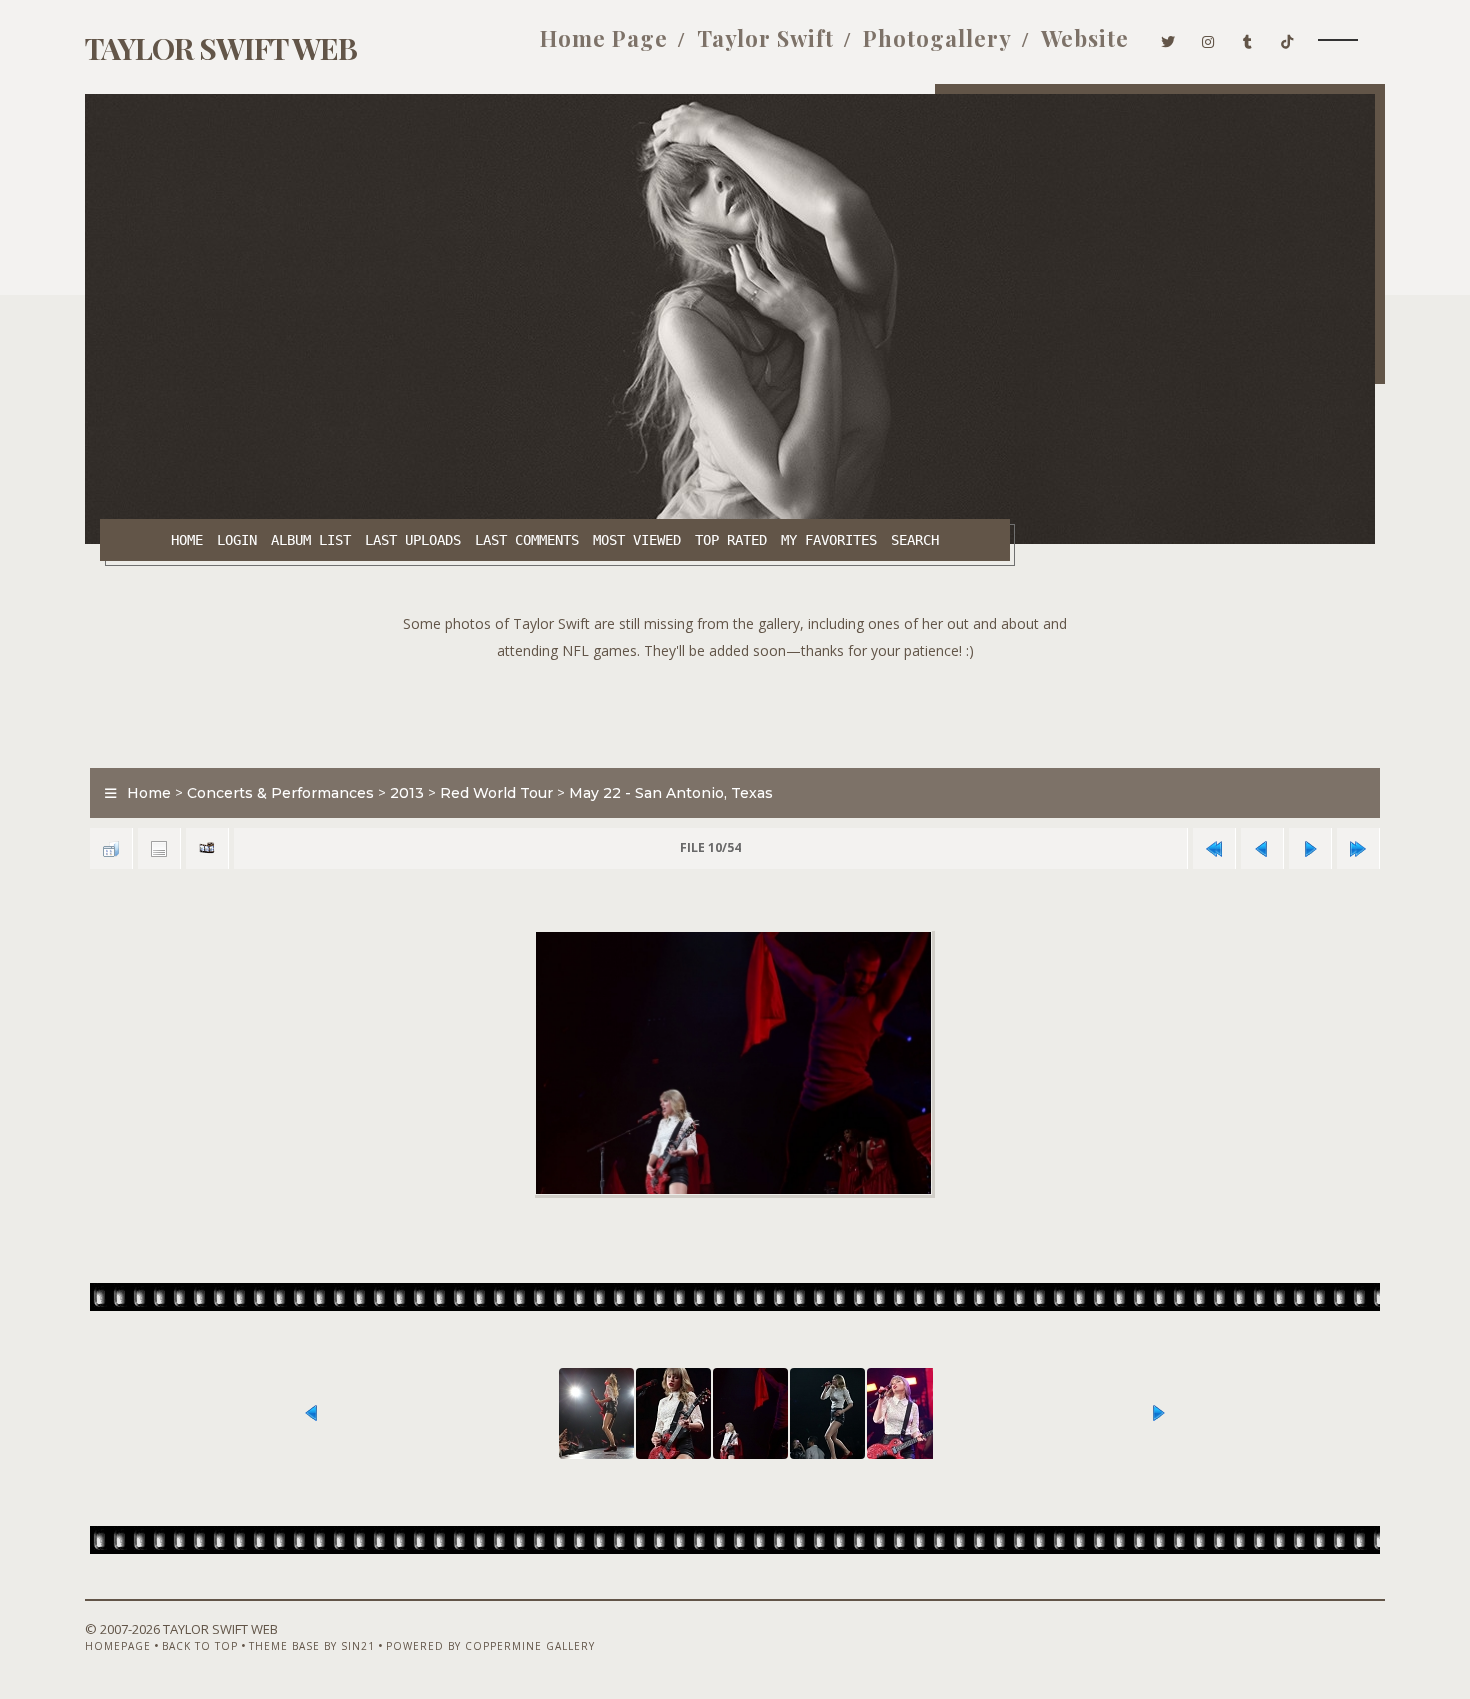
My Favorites (829, 540)
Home (187, 540)
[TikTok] (1287, 38)
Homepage (118, 1646)
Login (237, 540)
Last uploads (413, 540)
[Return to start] (1214, 848)
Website (1085, 38)
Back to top (200, 1646)
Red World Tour (496, 793)
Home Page (604, 38)
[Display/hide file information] (159, 848)
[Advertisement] (735, 709)
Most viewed (637, 540)
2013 (407, 793)
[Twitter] (1168, 38)
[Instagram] (1208, 38)
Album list (311, 540)
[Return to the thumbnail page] (111, 848)
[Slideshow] (207, 848)
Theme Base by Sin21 (312, 1646)
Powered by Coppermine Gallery (490, 1646)
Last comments (527, 540)
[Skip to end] (1358, 848)
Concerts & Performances (280, 793)
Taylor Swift (765, 38)
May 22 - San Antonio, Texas (671, 793)
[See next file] (1310, 848)
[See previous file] (1262, 848)
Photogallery (937, 38)
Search (915, 540)
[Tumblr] (1248, 38)
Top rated (731, 540)
